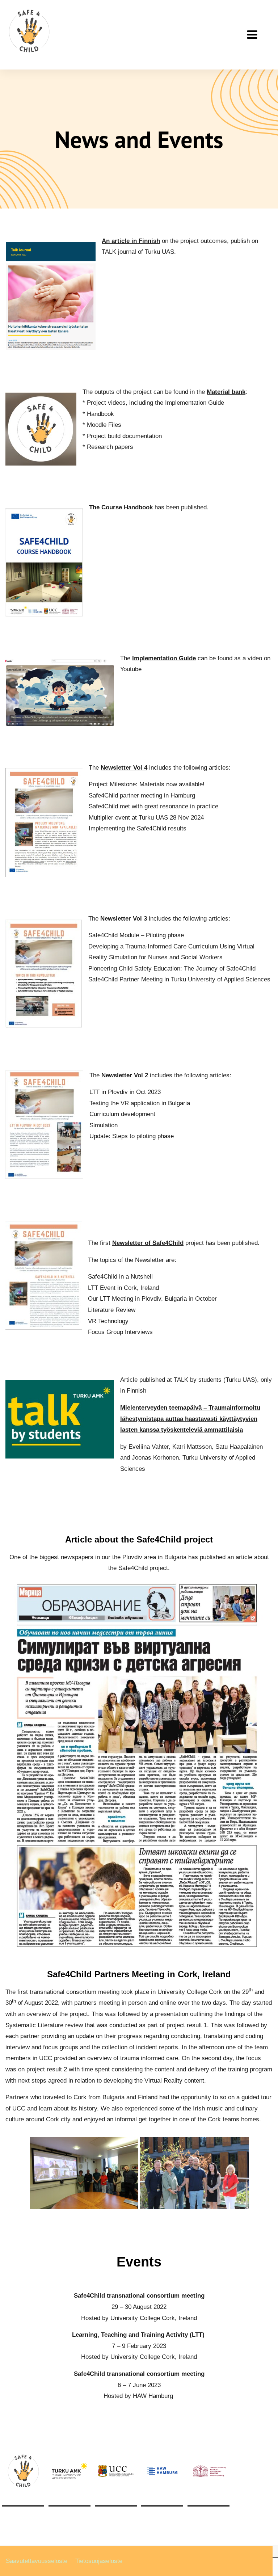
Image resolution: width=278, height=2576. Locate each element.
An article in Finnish (131, 241)
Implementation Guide (164, 658)
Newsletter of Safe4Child (148, 1243)
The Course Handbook (122, 507)
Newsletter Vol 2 (125, 1075)
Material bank (226, 392)
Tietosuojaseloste (99, 2561)
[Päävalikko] (252, 35)
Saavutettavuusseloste (37, 2561)
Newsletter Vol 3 (124, 919)
